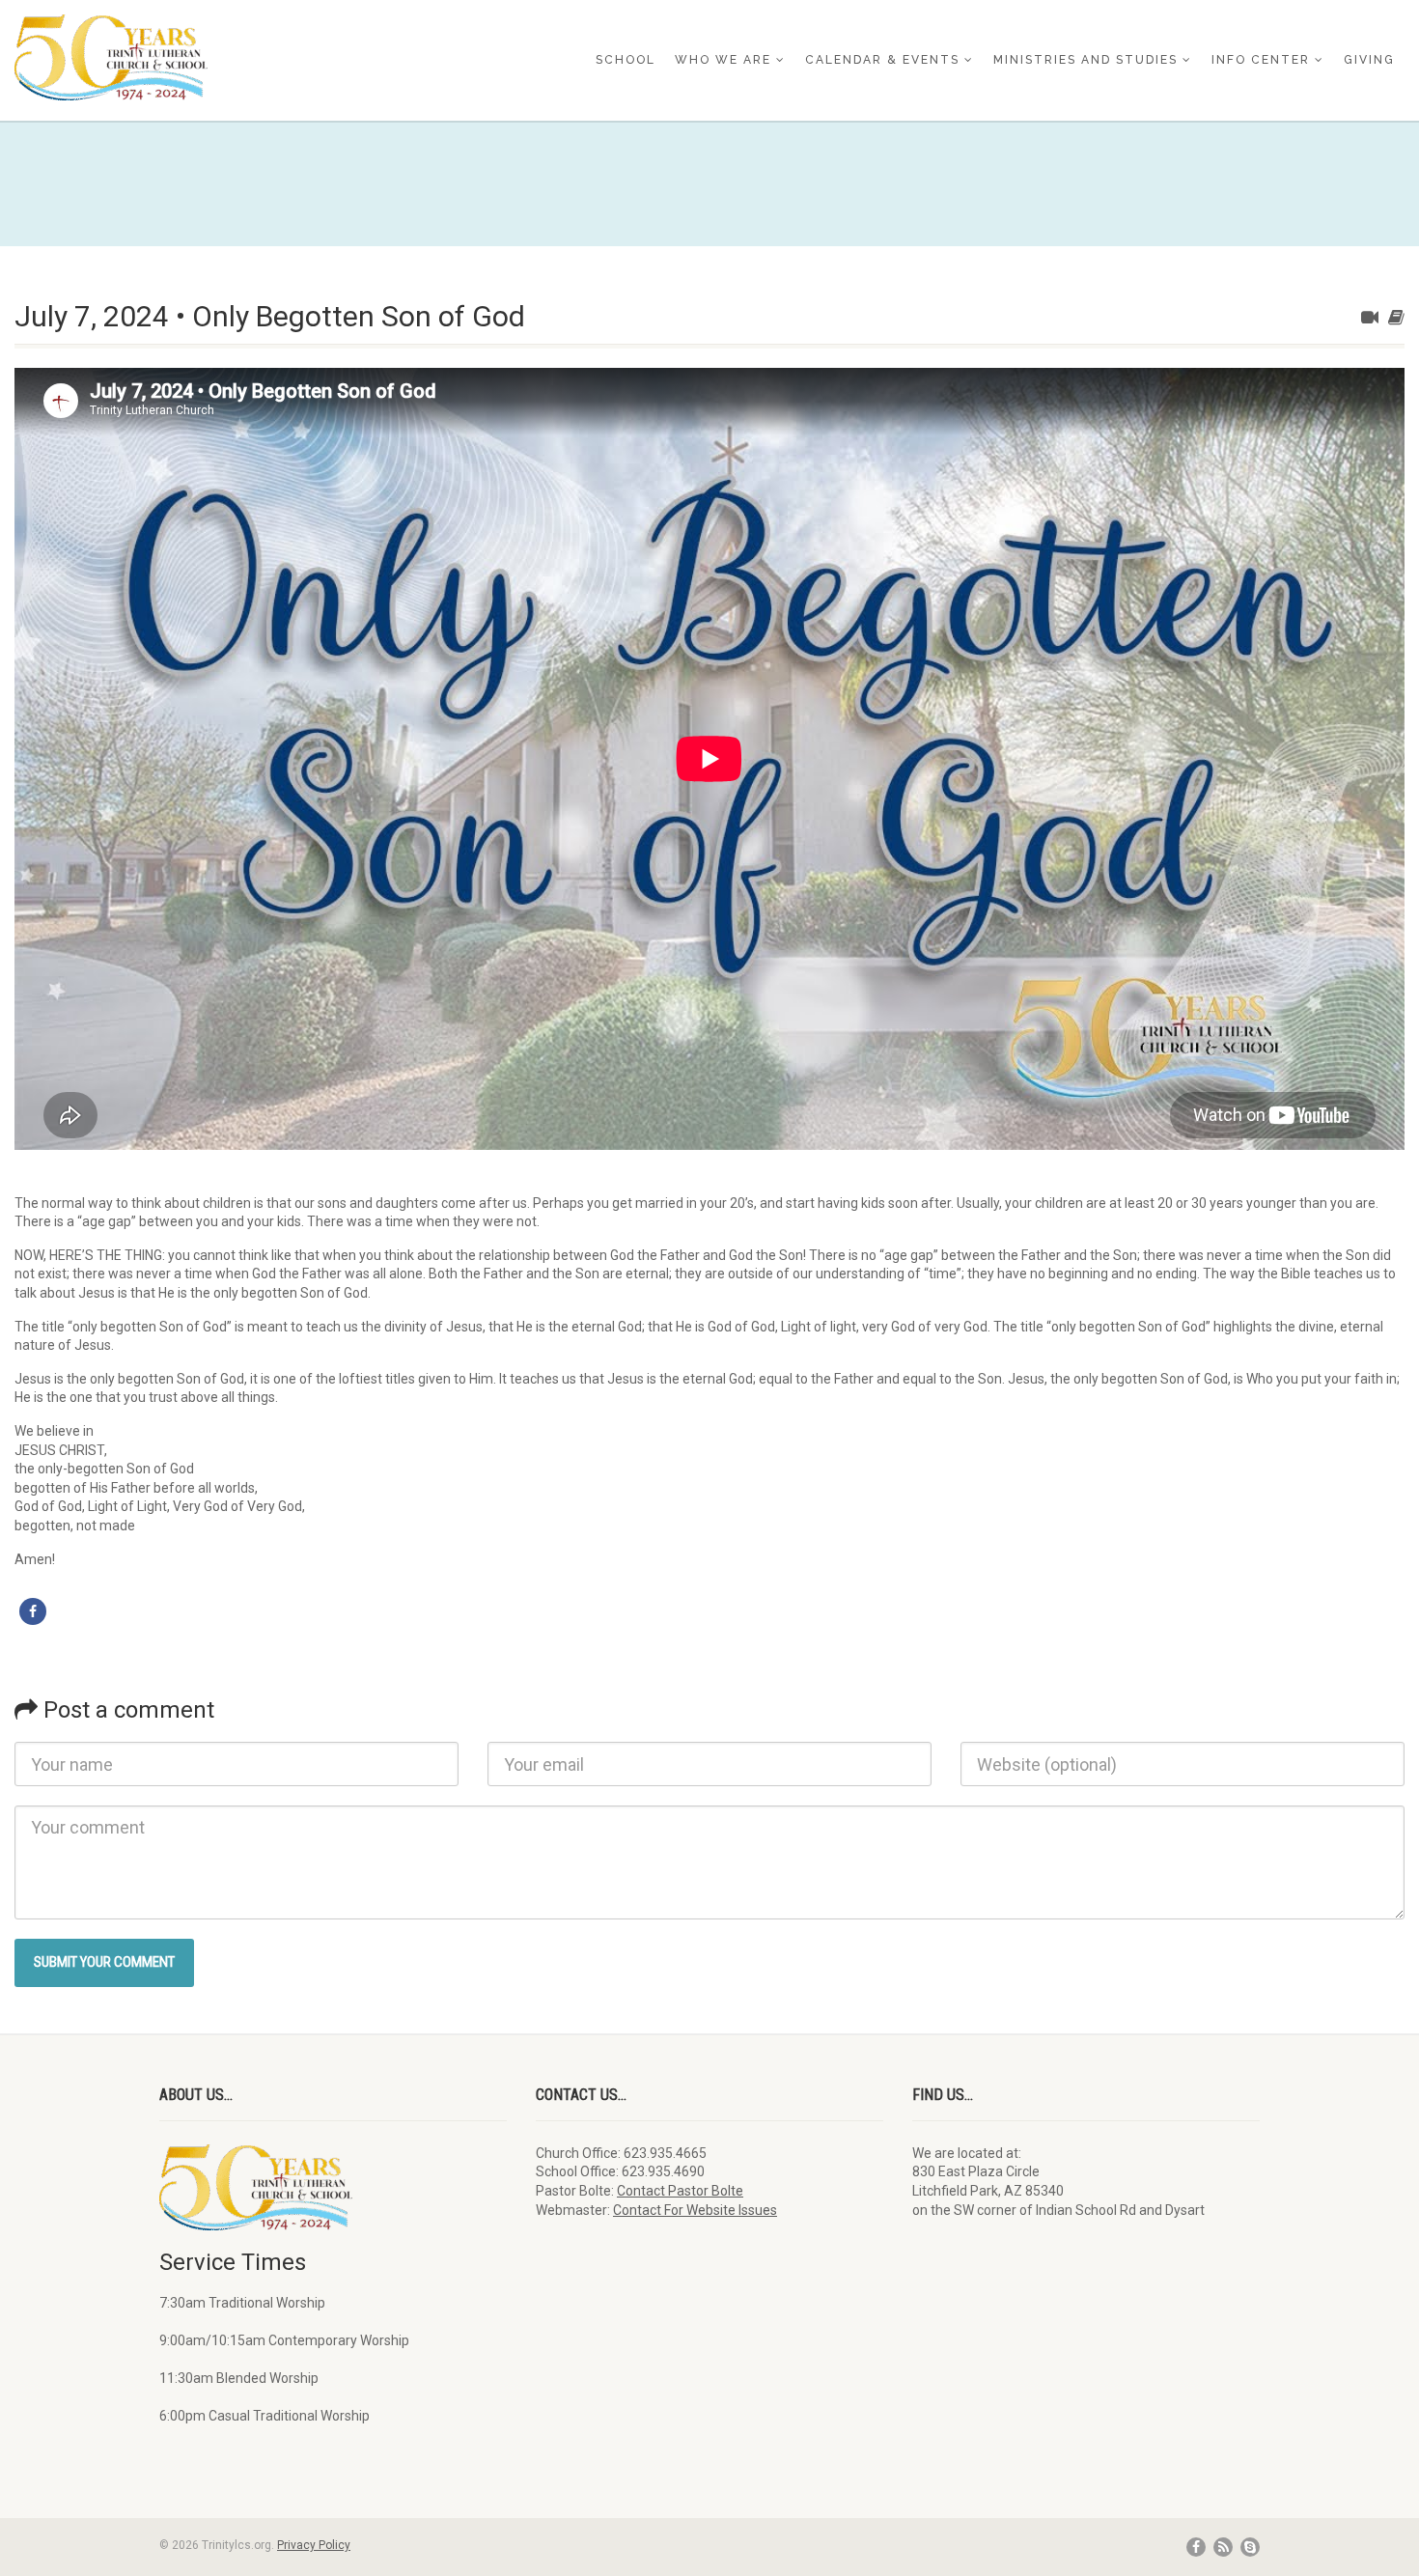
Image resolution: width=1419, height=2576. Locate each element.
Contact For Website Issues (695, 2210)
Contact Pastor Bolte (680, 2191)
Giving (1369, 60)
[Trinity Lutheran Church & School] (236, 57)
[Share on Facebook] (33, 1611)
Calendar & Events (882, 60)
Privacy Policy (314, 2545)
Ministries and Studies (1085, 60)
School (626, 60)
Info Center (1261, 60)
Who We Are (723, 60)
